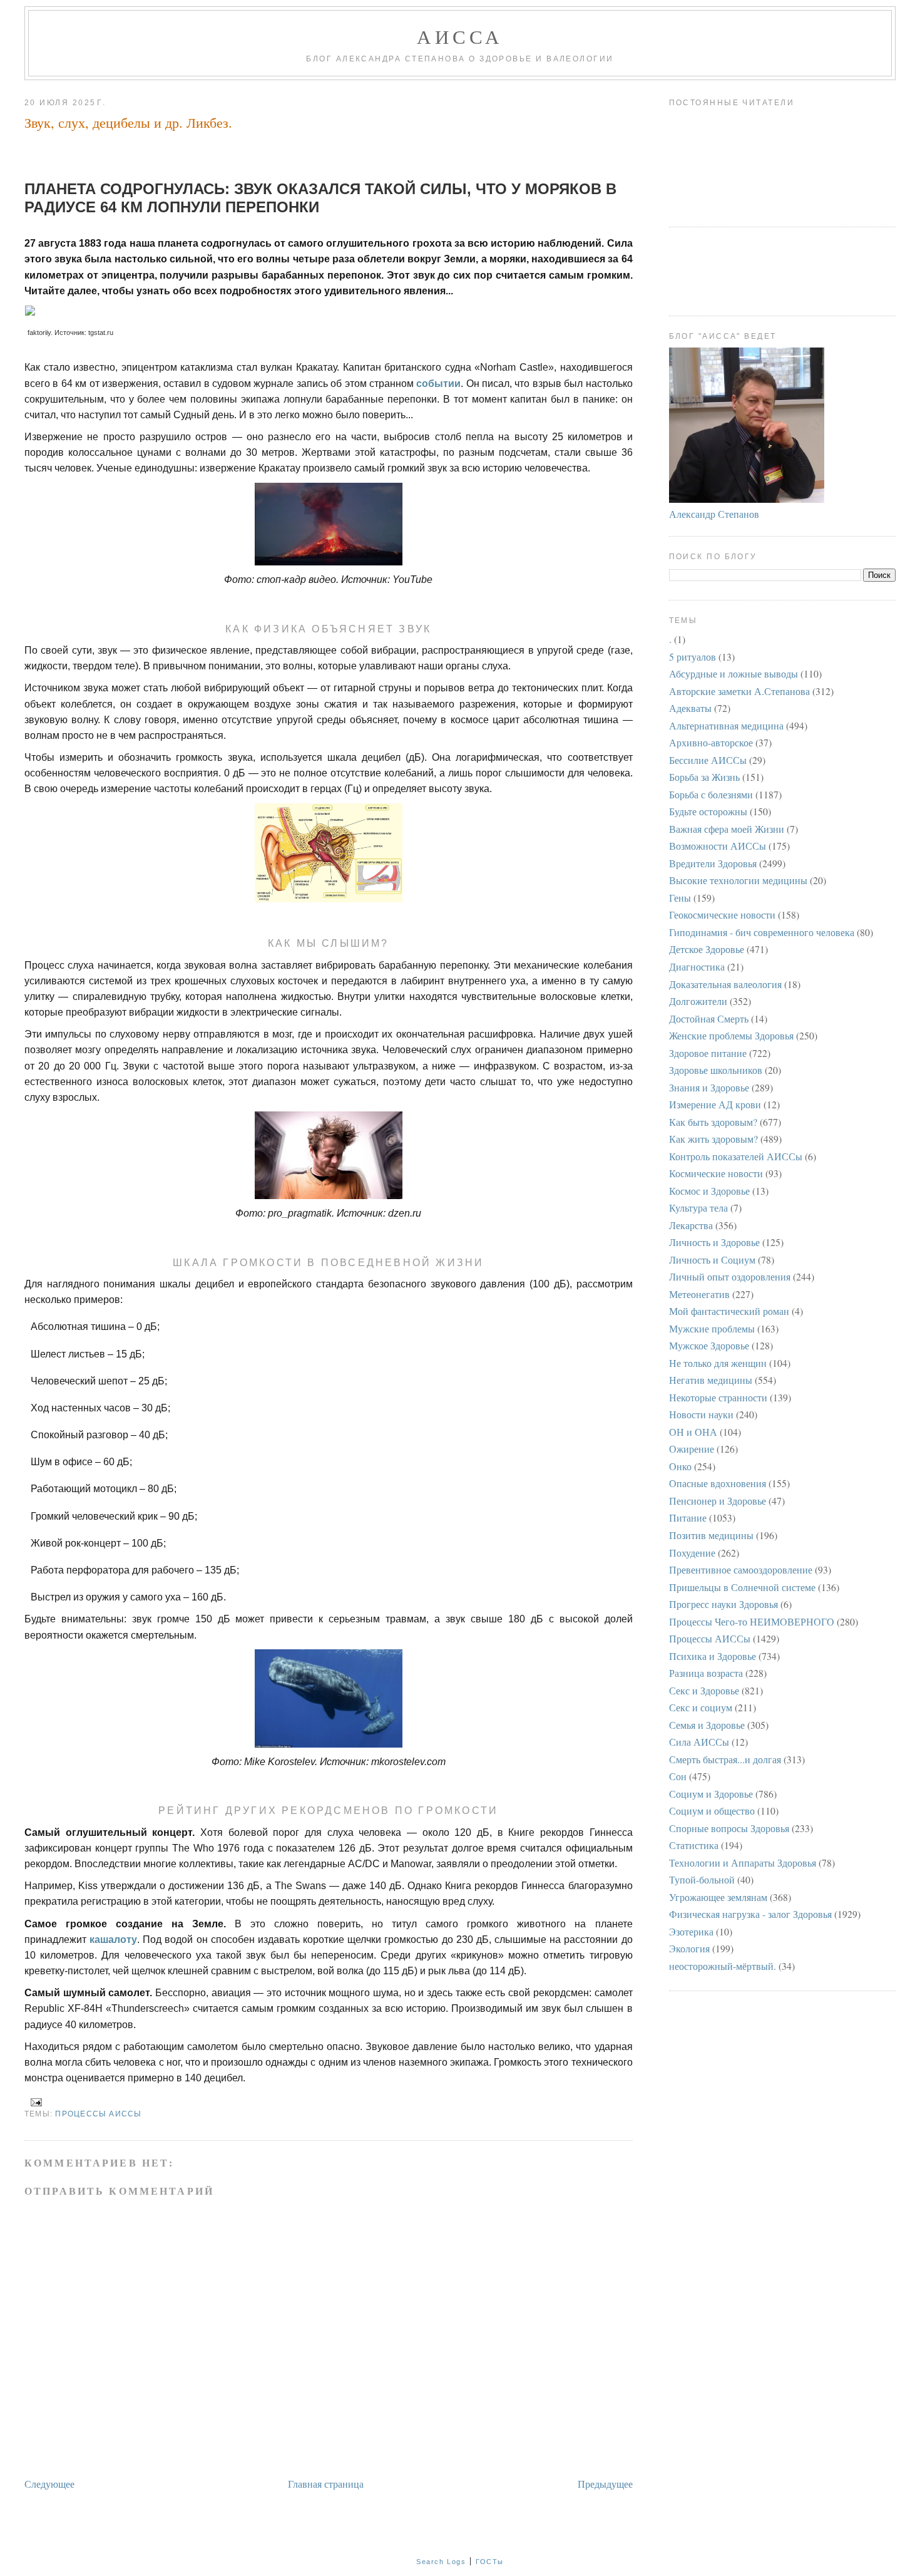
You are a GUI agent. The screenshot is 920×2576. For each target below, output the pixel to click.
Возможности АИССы (718, 846)
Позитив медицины (711, 1535)
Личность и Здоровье (714, 1242)
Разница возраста (706, 1673)
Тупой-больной (702, 1879)
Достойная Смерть (709, 1018)
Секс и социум (701, 1707)
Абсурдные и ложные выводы (733, 673)
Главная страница (326, 2484)
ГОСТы (490, 2562)
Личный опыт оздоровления (730, 1276)
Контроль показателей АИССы (736, 1156)
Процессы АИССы (98, 2114)
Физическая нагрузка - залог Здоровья (750, 1914)
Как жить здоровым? (713, 1139)
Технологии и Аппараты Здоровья (743, 1862)
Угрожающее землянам (718, 1897)
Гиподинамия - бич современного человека (762, 932)
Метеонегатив (699, 1294)
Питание (688, 1517)
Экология (689, 1948)
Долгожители (698, 1001)
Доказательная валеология (725, 984)
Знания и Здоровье (709, 1087)
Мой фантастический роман (729, 1311)
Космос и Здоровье (709, 1191)
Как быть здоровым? (713, 1122)
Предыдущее (605, 2484)
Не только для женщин (718, 1363)
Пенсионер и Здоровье (718, 1501)
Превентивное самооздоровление (741, 1569)
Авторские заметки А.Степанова (739, 691)
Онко (680, 1466)
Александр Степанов (714, 514)
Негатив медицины (711, 1380)
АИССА (460, 36)
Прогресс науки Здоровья (723, 1604)
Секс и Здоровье (704, 1690)
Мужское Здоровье (709, 1345)
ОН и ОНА (693, 1432)
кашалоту (113, 1940)
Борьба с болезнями (711, 794)
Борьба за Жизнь (704, 777)
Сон (678, 1776)
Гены (680, 898)
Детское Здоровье (707, 949)
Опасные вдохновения (718, 1483)
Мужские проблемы (712, 1328)
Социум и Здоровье (711, 1794)
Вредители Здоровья (713, 863)
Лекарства (691, 1225)
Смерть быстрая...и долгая (725, 1759)
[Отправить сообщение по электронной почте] (34, 2102)
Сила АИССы (699, 1742)
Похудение (692, 1553)
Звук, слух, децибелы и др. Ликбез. (128, 122)
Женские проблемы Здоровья (731, 1035)
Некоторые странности (718, 1397)
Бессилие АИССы (708, 760)
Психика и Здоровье (713, 1656)
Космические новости (716, 1173)
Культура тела (698, 1208)
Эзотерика (691, 1931)
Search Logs (441, 2562)
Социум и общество (712, 1811)
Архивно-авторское (711, 742)
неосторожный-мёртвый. (723, 1966)
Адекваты (690, 708)
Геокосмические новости (722, 914)
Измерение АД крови (715, 1104)
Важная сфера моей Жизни (727, 829)
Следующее (49, 2484)
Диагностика (697, 966)
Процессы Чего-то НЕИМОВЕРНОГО (752, 1621)
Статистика (694, 1845)
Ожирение (692, 1449)
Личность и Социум (712, 1260)
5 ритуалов (693, 657)
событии (438, 384)
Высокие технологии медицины (738, 880)
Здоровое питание (708, 1053)
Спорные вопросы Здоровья (729, 1828)
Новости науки (701, 1414)
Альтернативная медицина (726, 725)
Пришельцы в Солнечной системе (742, 1587)
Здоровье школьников (716, 1070)
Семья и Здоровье (707, 1725)
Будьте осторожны (708, 811)
